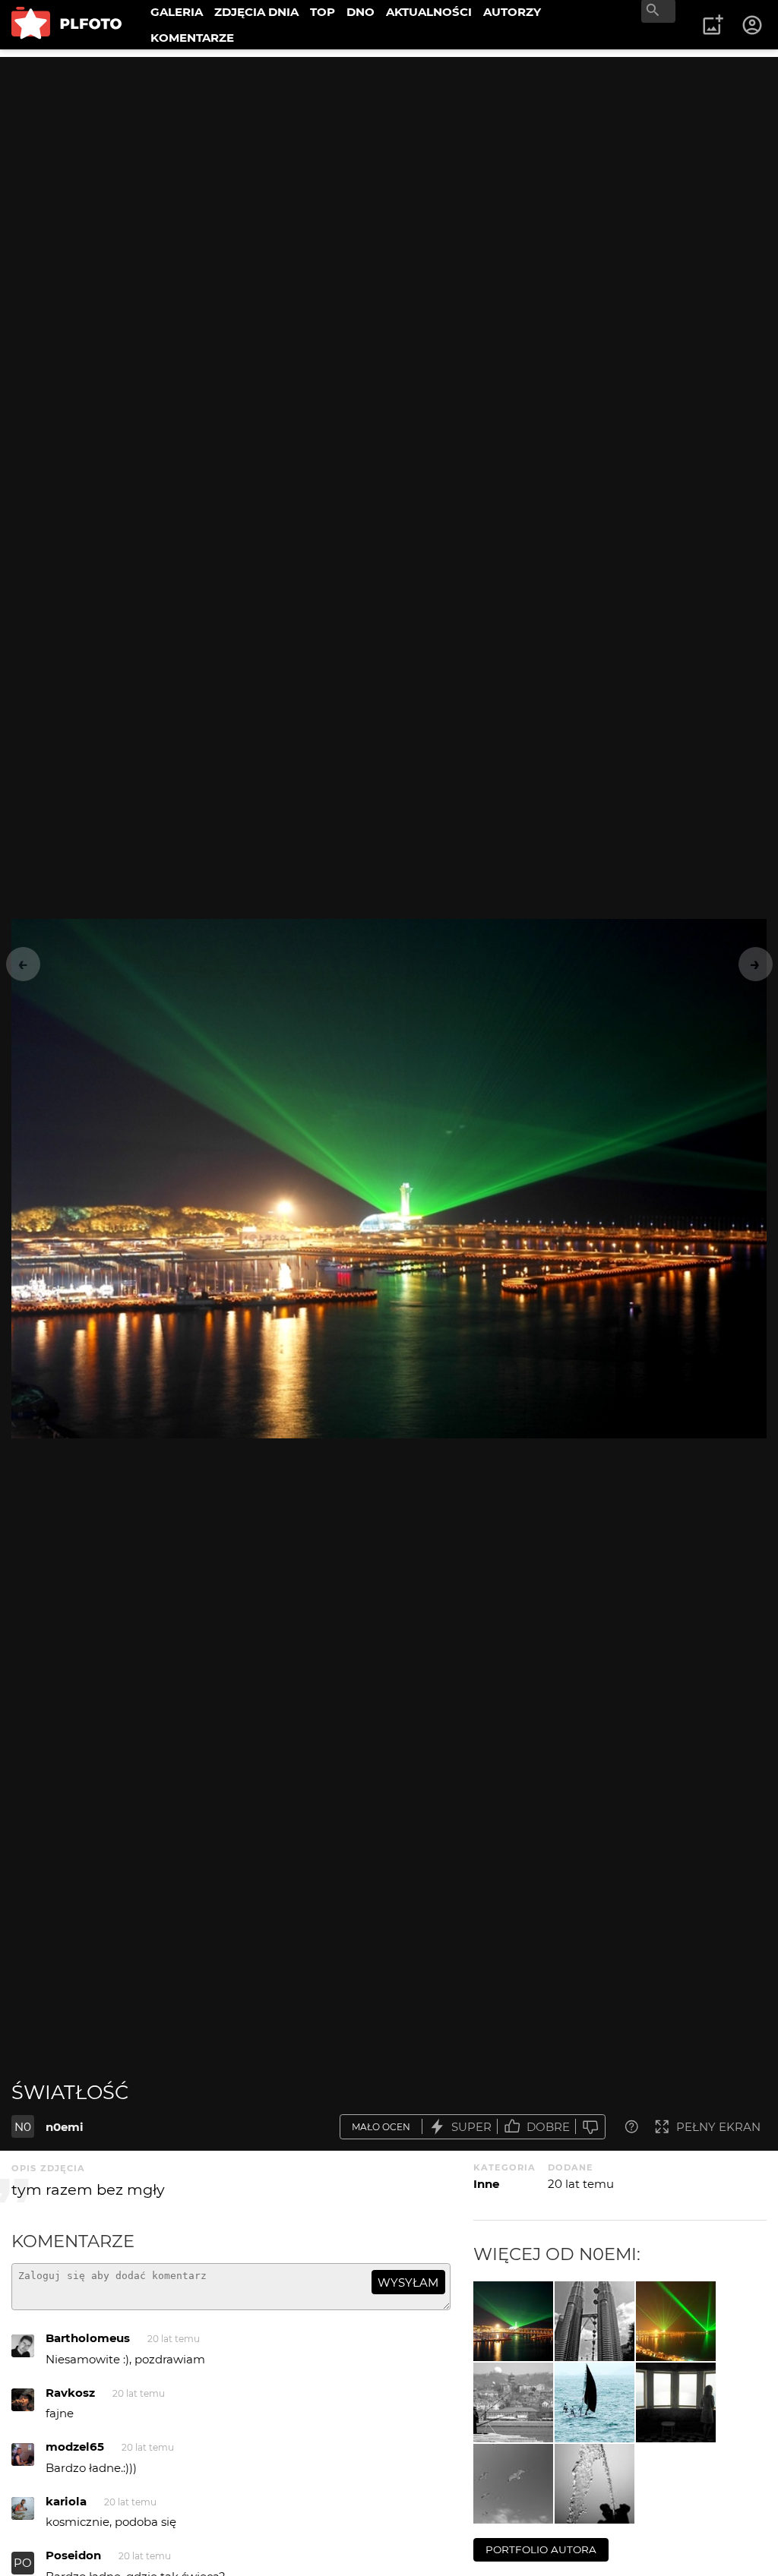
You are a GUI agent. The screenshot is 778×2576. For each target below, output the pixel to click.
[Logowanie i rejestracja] (753, 25)
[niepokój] (676, 2402)
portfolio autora (541, 2549)
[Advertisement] (389, 163)
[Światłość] (513, 2321)
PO (23, 2563)
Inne (486, 2184)
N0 (23, 2127)
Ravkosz (70, 2393)
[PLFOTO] (66, 25)
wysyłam (408, 2282)
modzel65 (75, 2447)
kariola (66, 2501)
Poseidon (73, 2555)
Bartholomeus (88, 2338)
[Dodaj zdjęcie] (713, 25)
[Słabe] (590, 2127)
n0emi (65, 2127)
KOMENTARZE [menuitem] (192, 38)
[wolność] (513, 2484)
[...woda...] (595, 2484)
